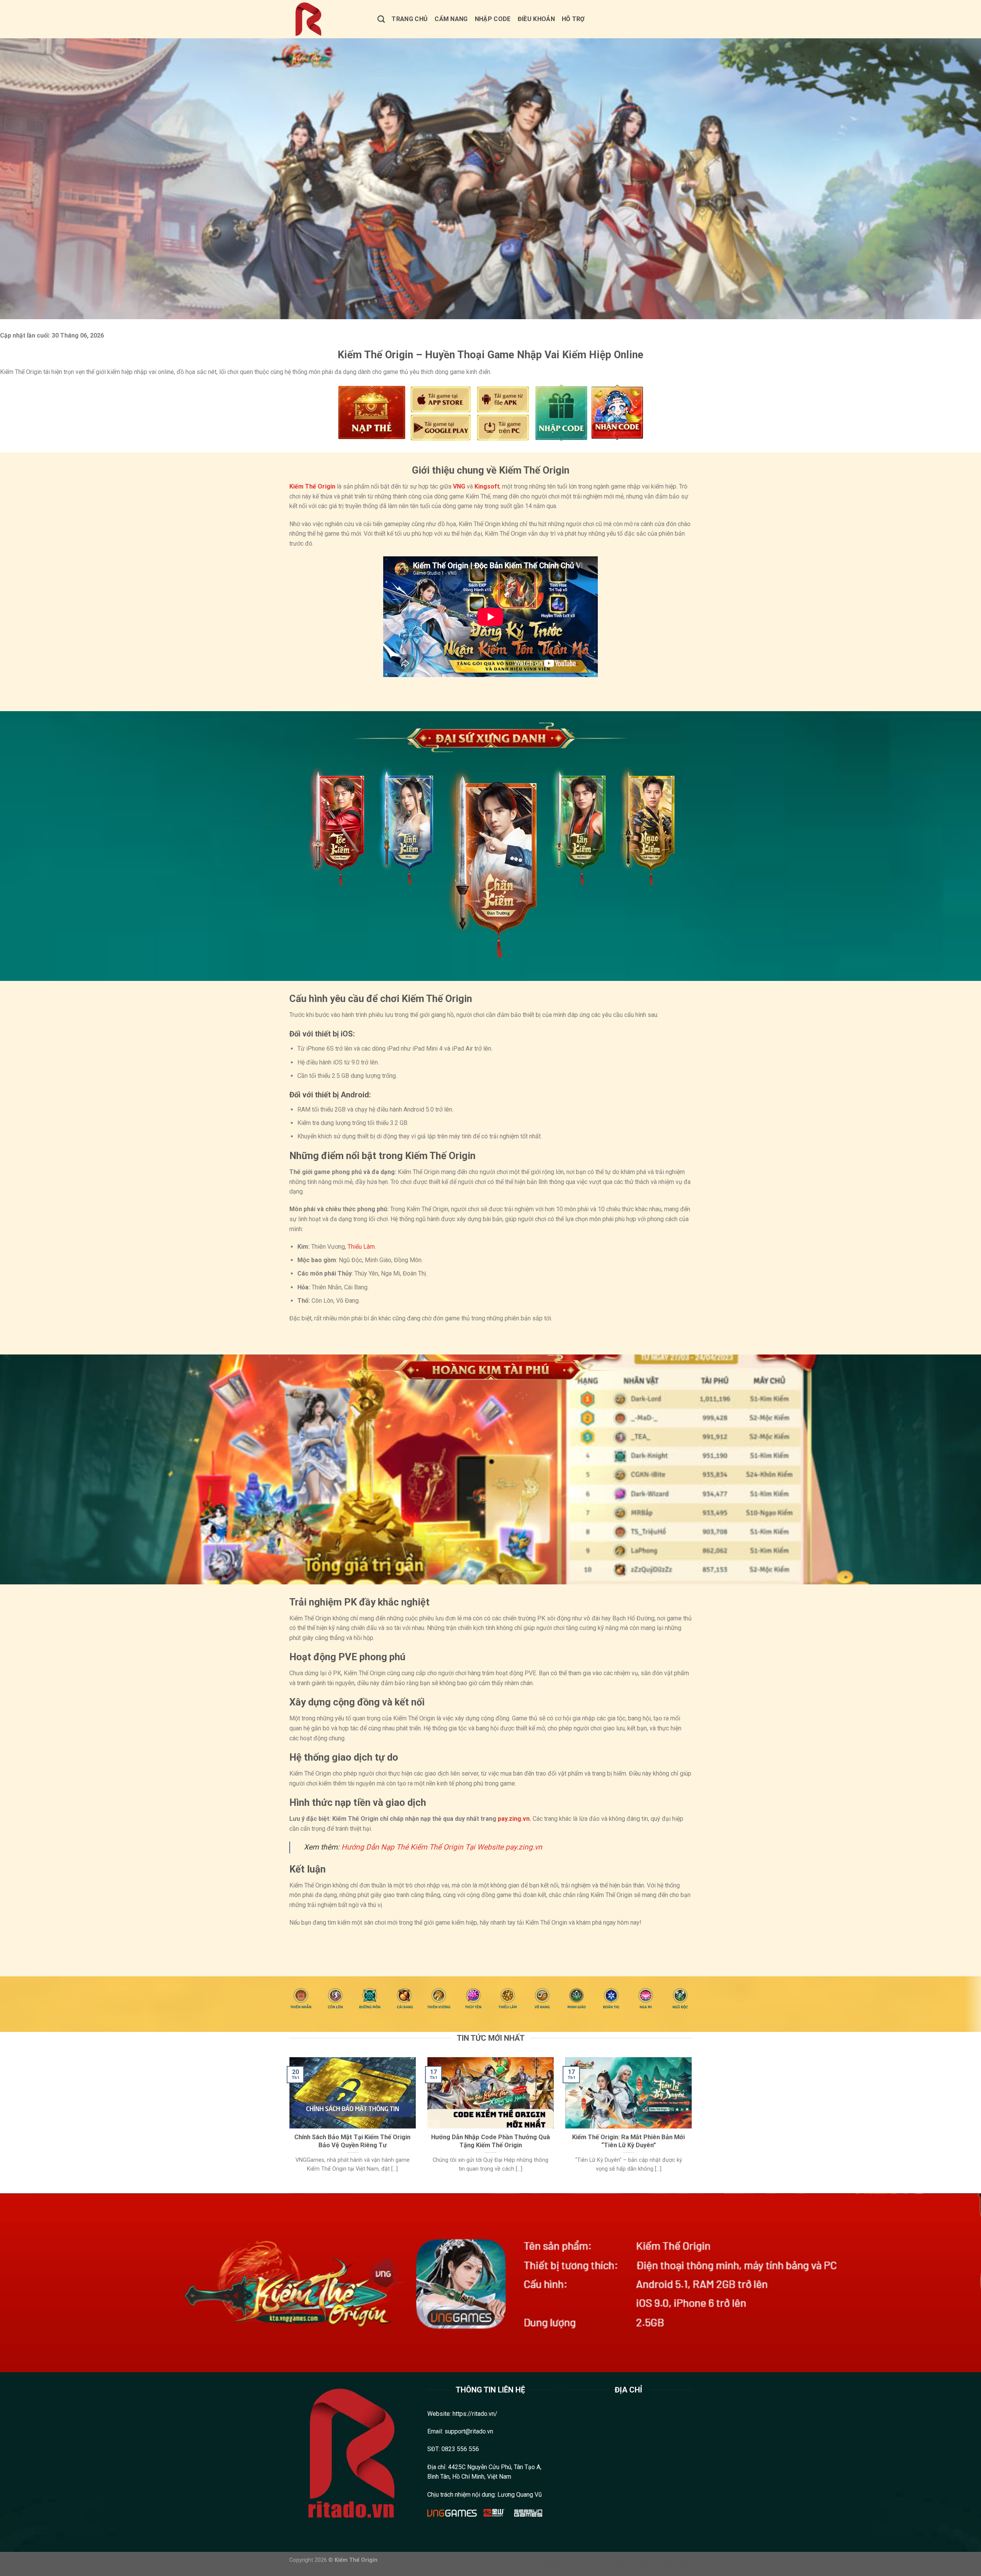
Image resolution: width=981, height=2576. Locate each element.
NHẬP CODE (493, 19)
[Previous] (288, 2124)
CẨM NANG (451, 19)
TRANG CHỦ (410, 19)
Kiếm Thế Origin (312, 486)
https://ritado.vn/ (475, 2414)
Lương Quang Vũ (520, 2495)
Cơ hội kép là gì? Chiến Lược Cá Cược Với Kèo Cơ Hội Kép (366, 1941)
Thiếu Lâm (361, 1247)
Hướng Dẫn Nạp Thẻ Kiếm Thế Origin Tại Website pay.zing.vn (442, 1847)
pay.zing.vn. (514, 1819)
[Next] (693, 2124)
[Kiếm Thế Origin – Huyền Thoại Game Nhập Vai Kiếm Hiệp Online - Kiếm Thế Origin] (328, 19)
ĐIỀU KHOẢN (536, 19)
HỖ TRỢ (573, 19)
